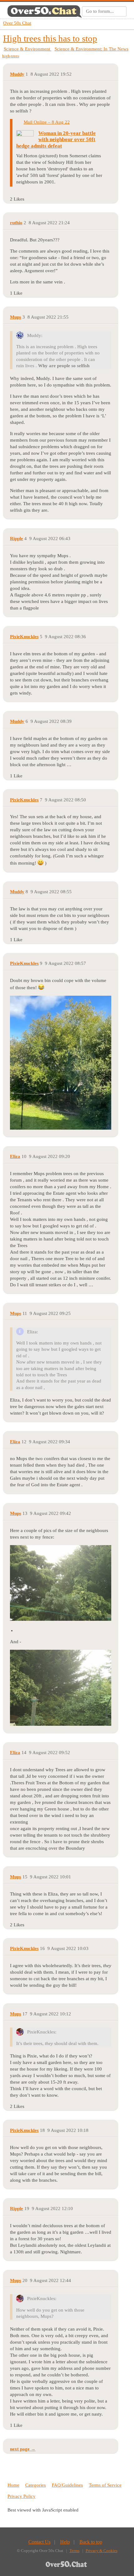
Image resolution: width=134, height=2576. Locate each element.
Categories (36, 2485)
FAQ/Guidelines (67, 2485)
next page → (23, 2449)
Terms (74, 2551)
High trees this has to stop (50, 38)
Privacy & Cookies (102, 2551)
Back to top (91, 2542)
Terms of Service (105, 2485)
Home (13, 2485)
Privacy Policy (22, 2496)
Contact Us (39, 2542)
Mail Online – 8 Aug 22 (47, 122)
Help (65, 2542)
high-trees (11, 56)
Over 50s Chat (17, 23)
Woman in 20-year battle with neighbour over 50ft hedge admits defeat (56, 140)
